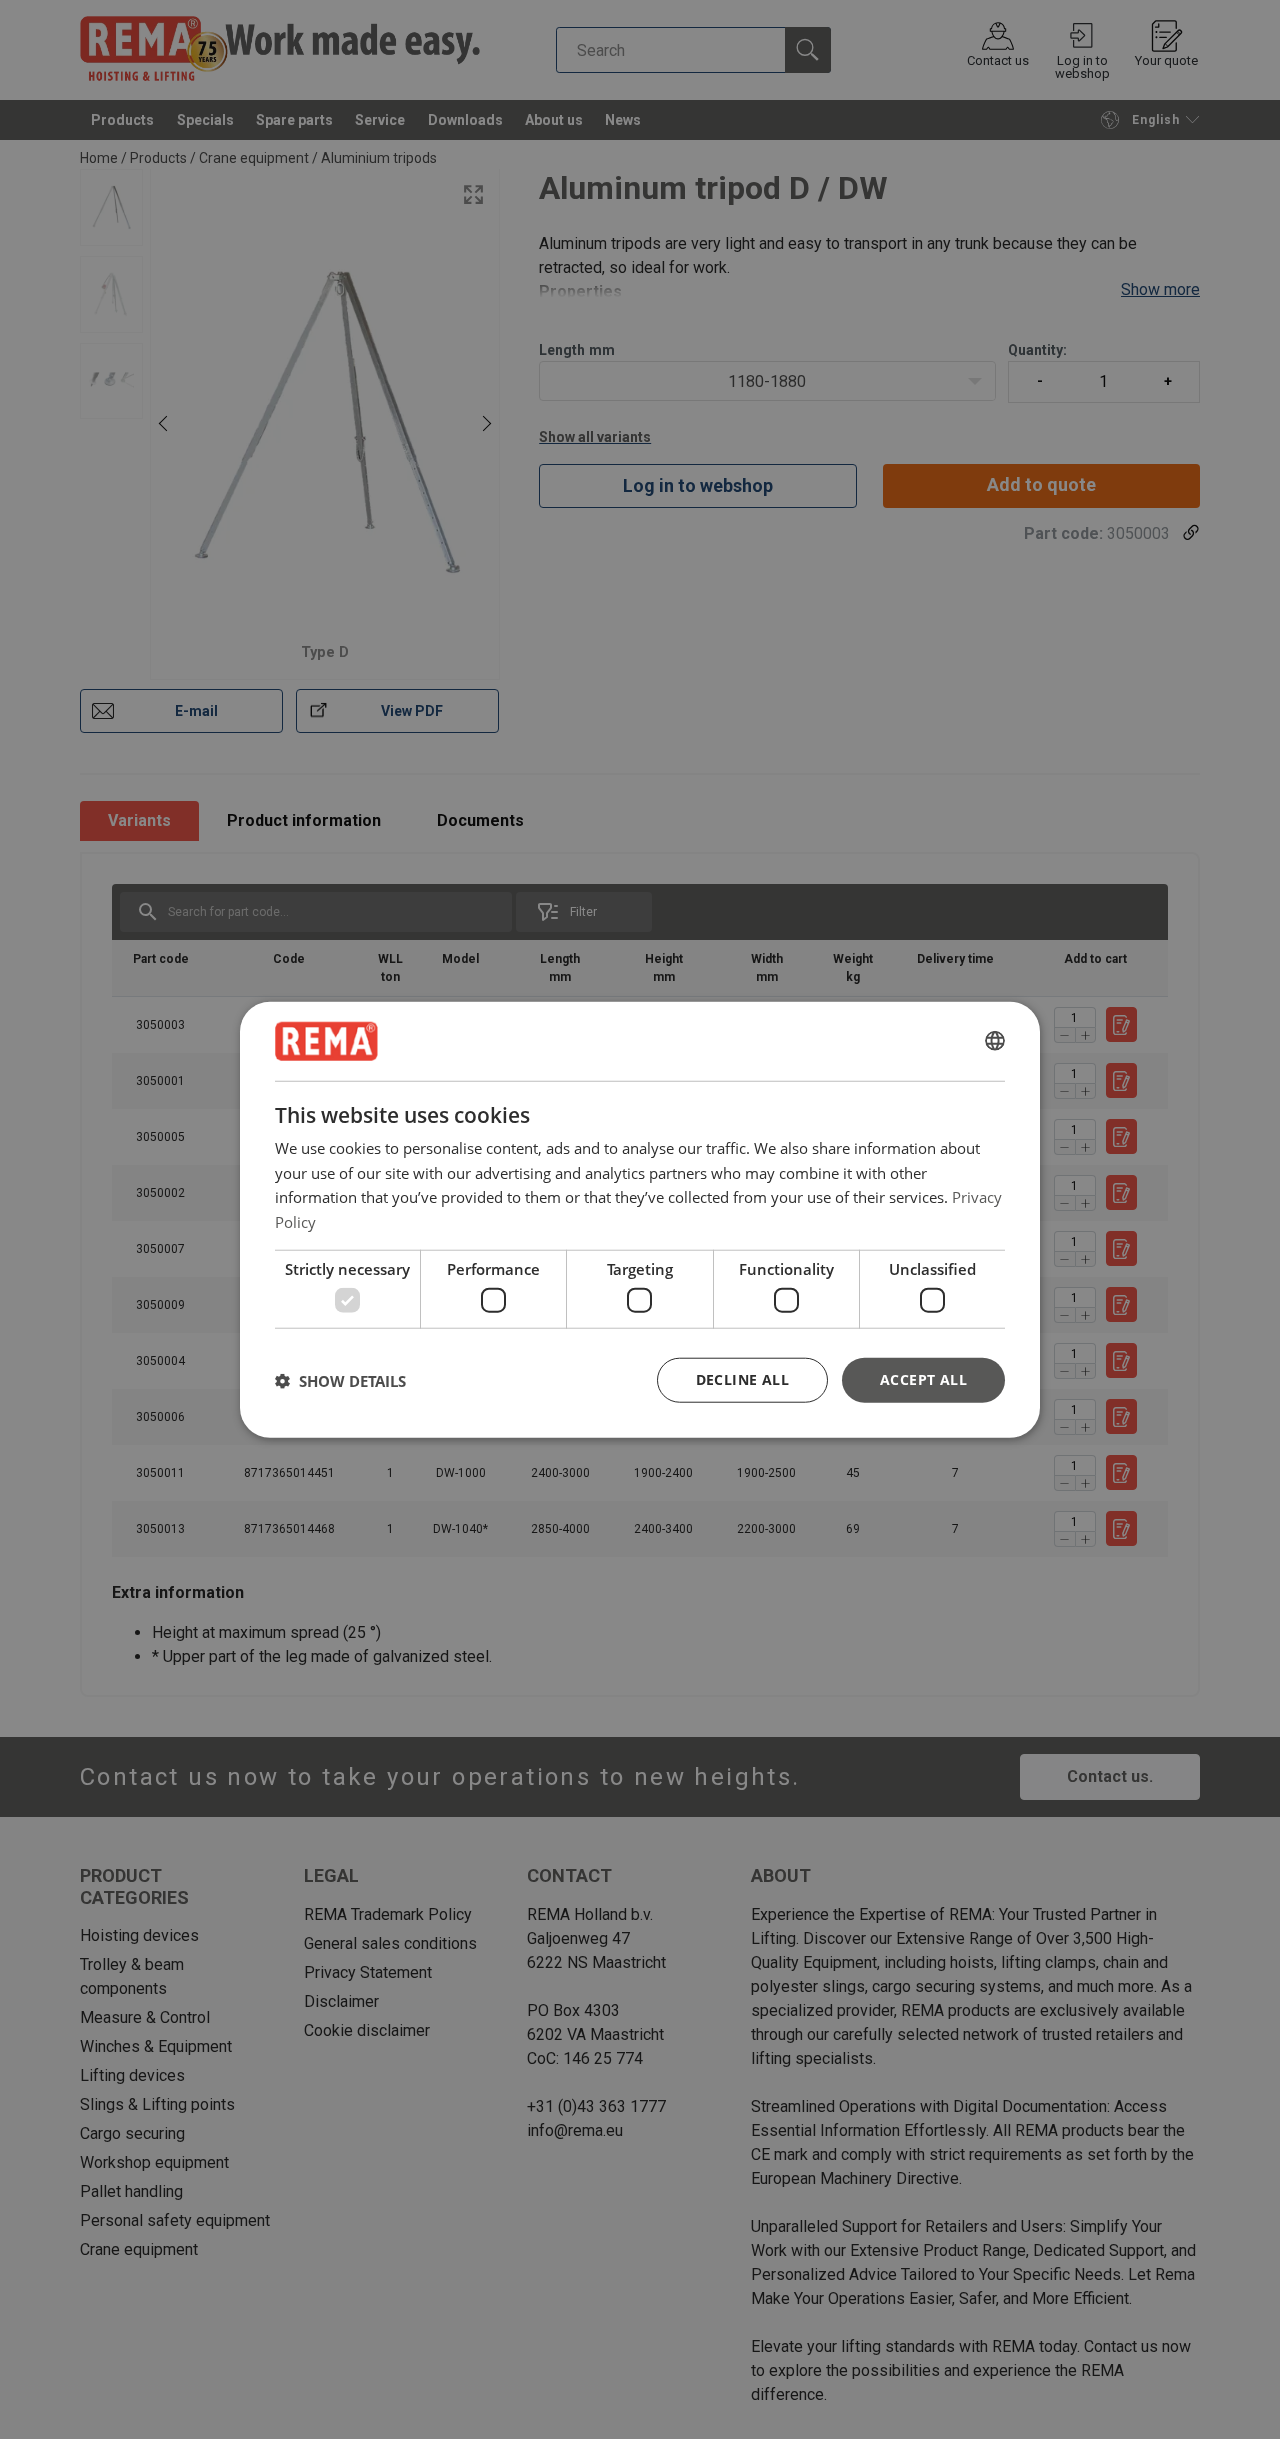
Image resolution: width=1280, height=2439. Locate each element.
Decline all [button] (742, 1379)
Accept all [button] (923, 1379)
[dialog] (640, 1219)
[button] (340, 1380)
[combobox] (995, 1041)
